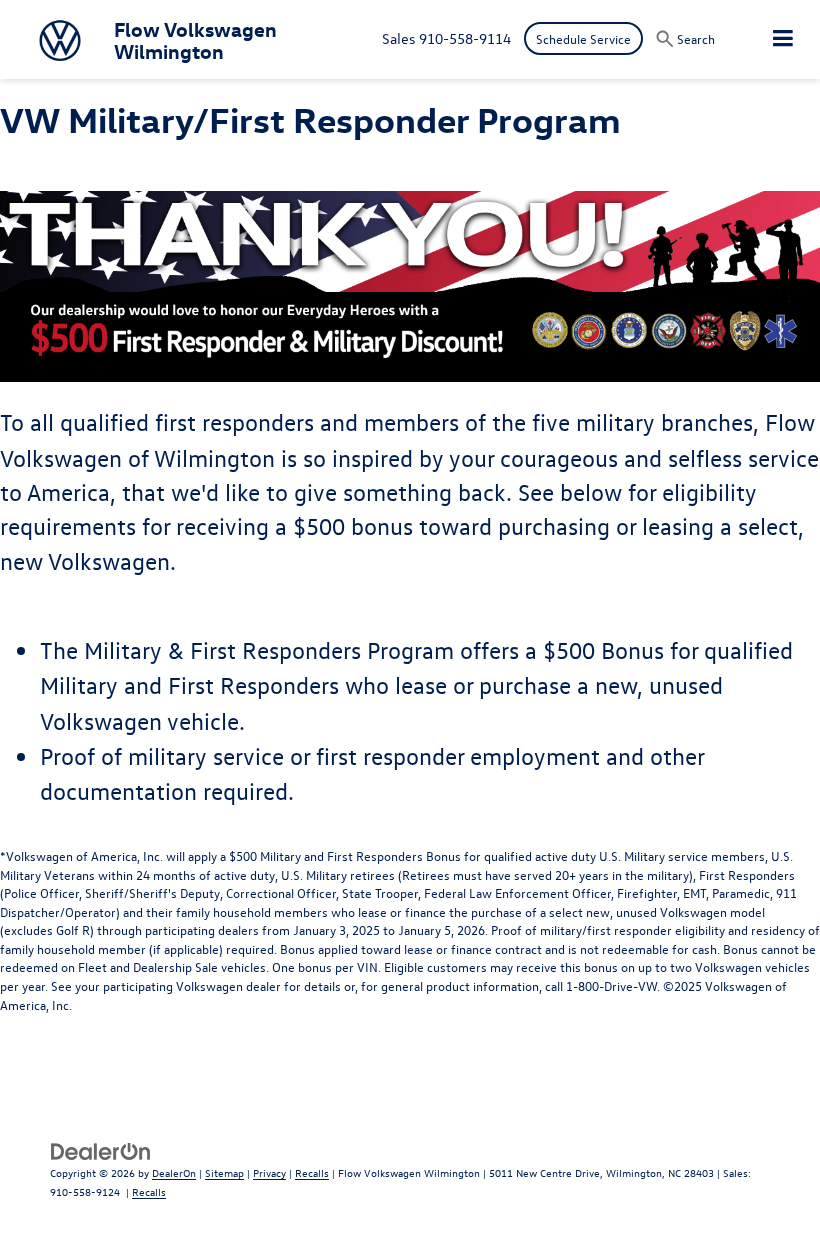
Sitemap (224, 1172)
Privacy (269, 1172)
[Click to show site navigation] (783, 39)
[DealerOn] (101, 1149)
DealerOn (174, 1172)
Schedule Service (583, 38)
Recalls (312, 1172)
